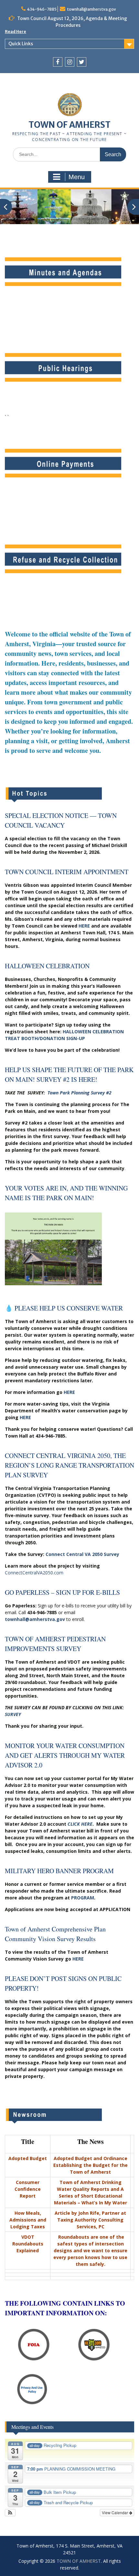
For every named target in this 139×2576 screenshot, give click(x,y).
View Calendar (115, 2512)
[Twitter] (82, 62)
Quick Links (21, 44)
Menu (77, 177)
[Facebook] (58, 62)
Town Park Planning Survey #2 (80, 1093)
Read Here (16, 32)
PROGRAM (83, 1898)
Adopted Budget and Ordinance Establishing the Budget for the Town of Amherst (91, 2165)
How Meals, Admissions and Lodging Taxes (28, 2220)
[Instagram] (70, 62)
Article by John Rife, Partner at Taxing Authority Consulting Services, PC (90, 2220)
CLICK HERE (80, 1824)
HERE (84, 926)
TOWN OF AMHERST (69, 125)
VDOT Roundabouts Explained (28, 2244)
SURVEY (13, 1714)
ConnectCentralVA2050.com (34, 1573)
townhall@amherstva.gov (91, 9)
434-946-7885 (42, 9)
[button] (10, 2513)
